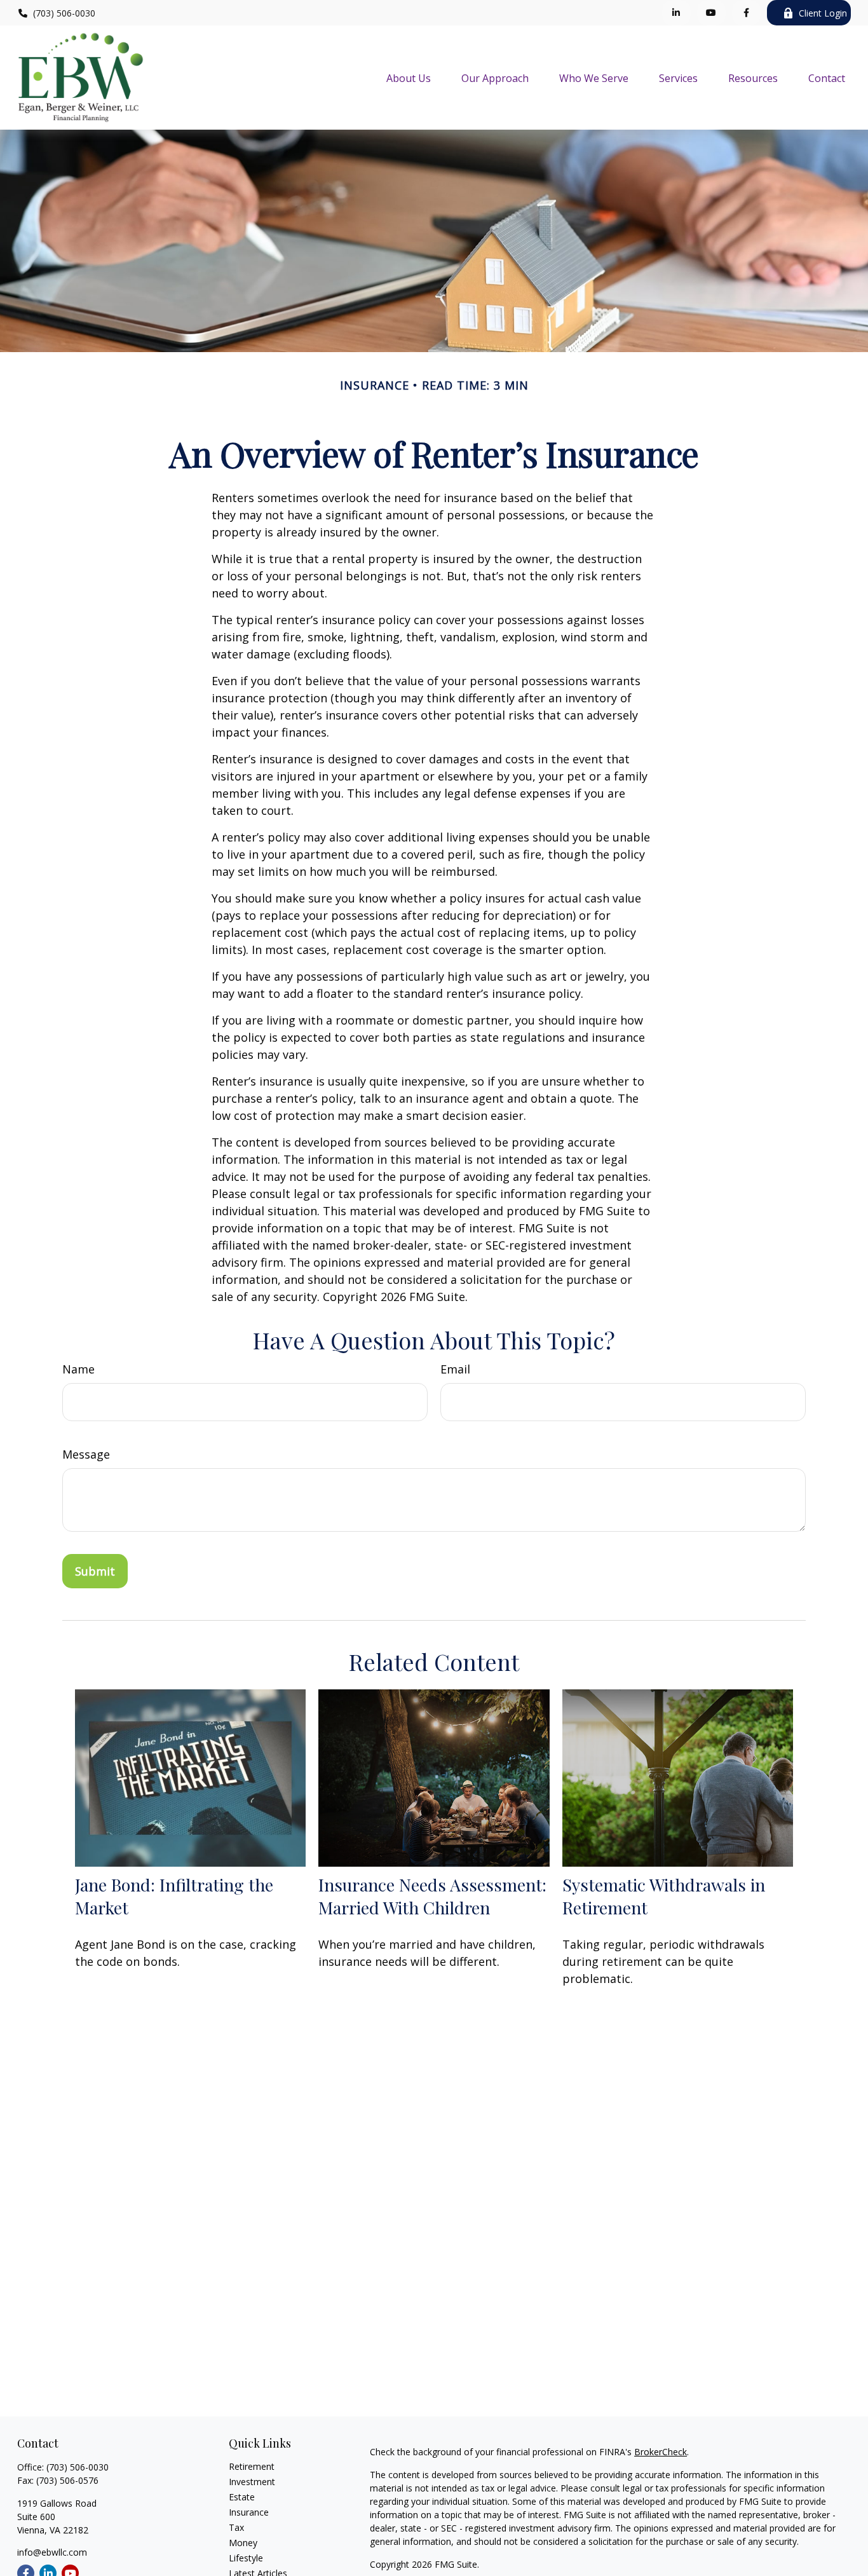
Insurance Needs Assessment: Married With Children (432, 1896)
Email (455, 1369)
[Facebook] (746, 13)
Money (243, 2543)
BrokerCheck (661, 2452)
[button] (409, 78)
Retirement (252, 2466)
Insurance (249, 2512)
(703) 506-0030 (64, 13)
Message (86, 1454)
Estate (242, 2497)
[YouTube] (711, 13)
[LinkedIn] (676, 13)
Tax (236, 2527)
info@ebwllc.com (52, 2552)
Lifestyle (246, 2558)
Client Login (823, 13)
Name (78, 1369)
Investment (252, 2482)
